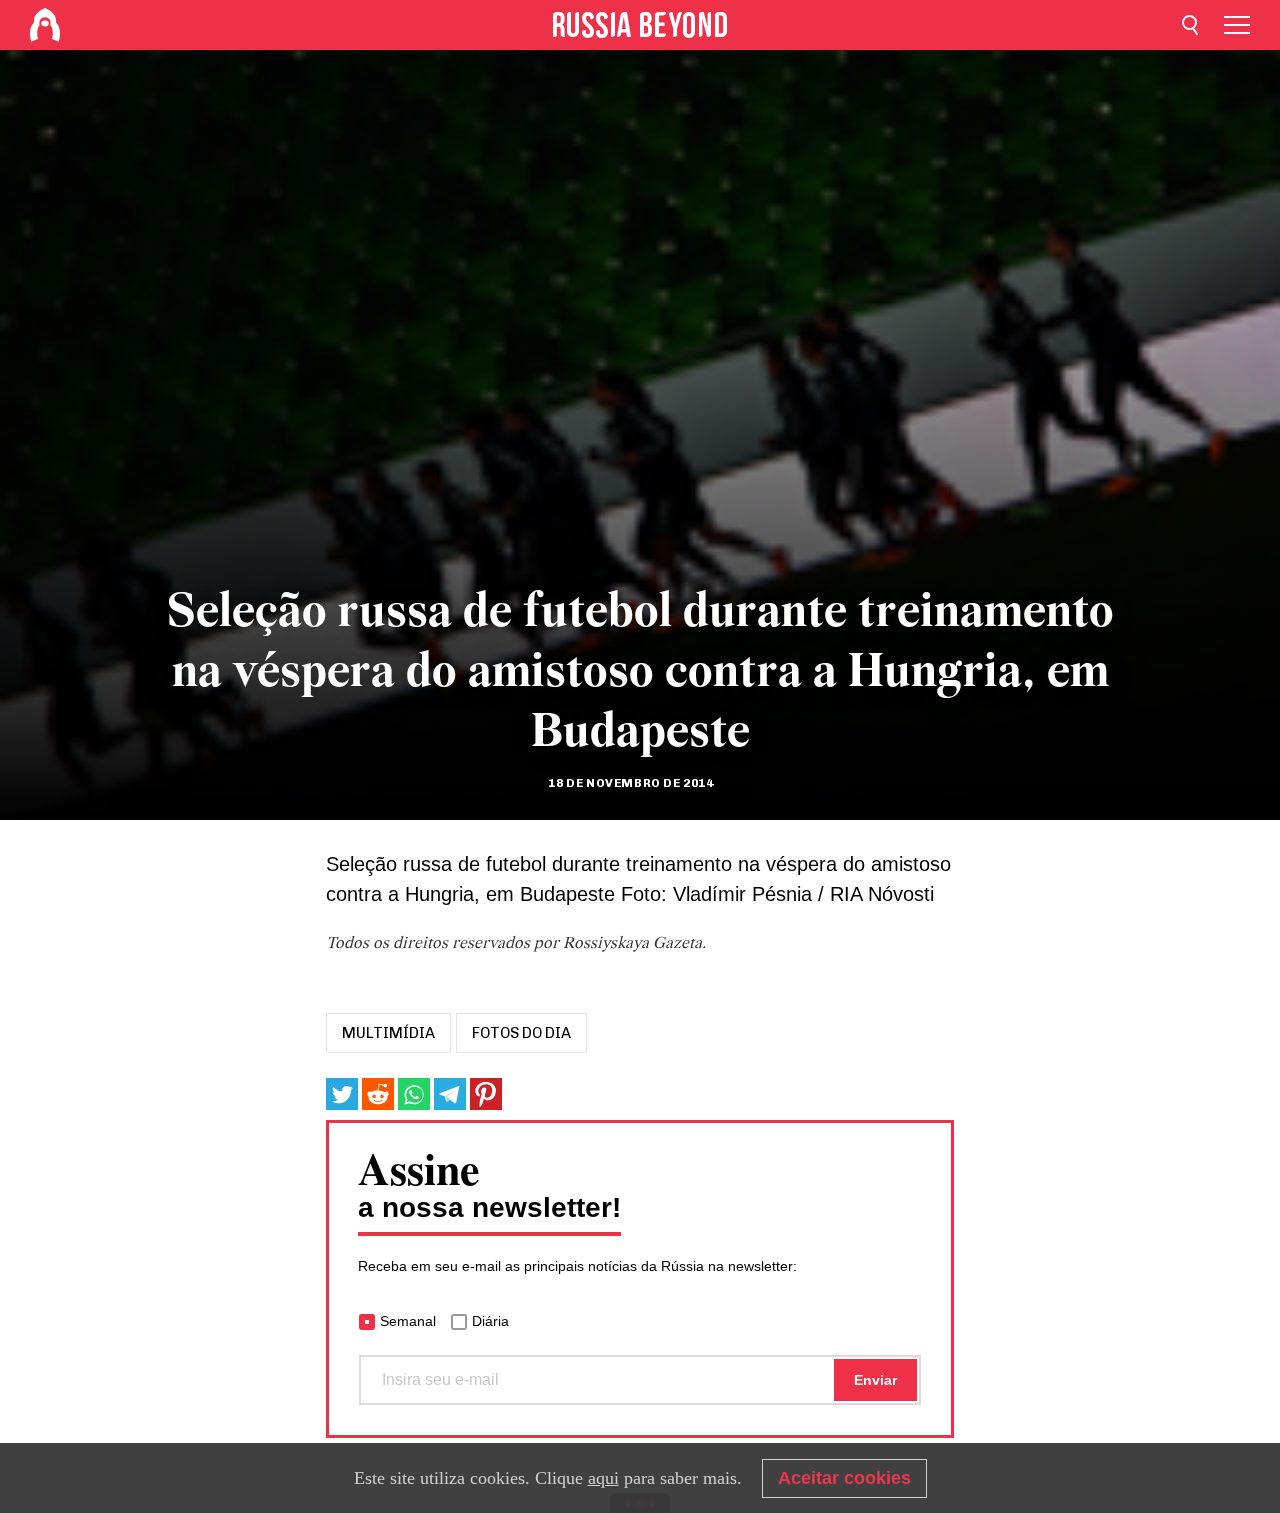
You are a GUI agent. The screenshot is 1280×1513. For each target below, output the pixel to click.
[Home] (45, 25)
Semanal (408, 1321)
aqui (603, 1478)
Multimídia (388, 1033)
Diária (490, 1321)
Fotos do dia (521, 1033)
